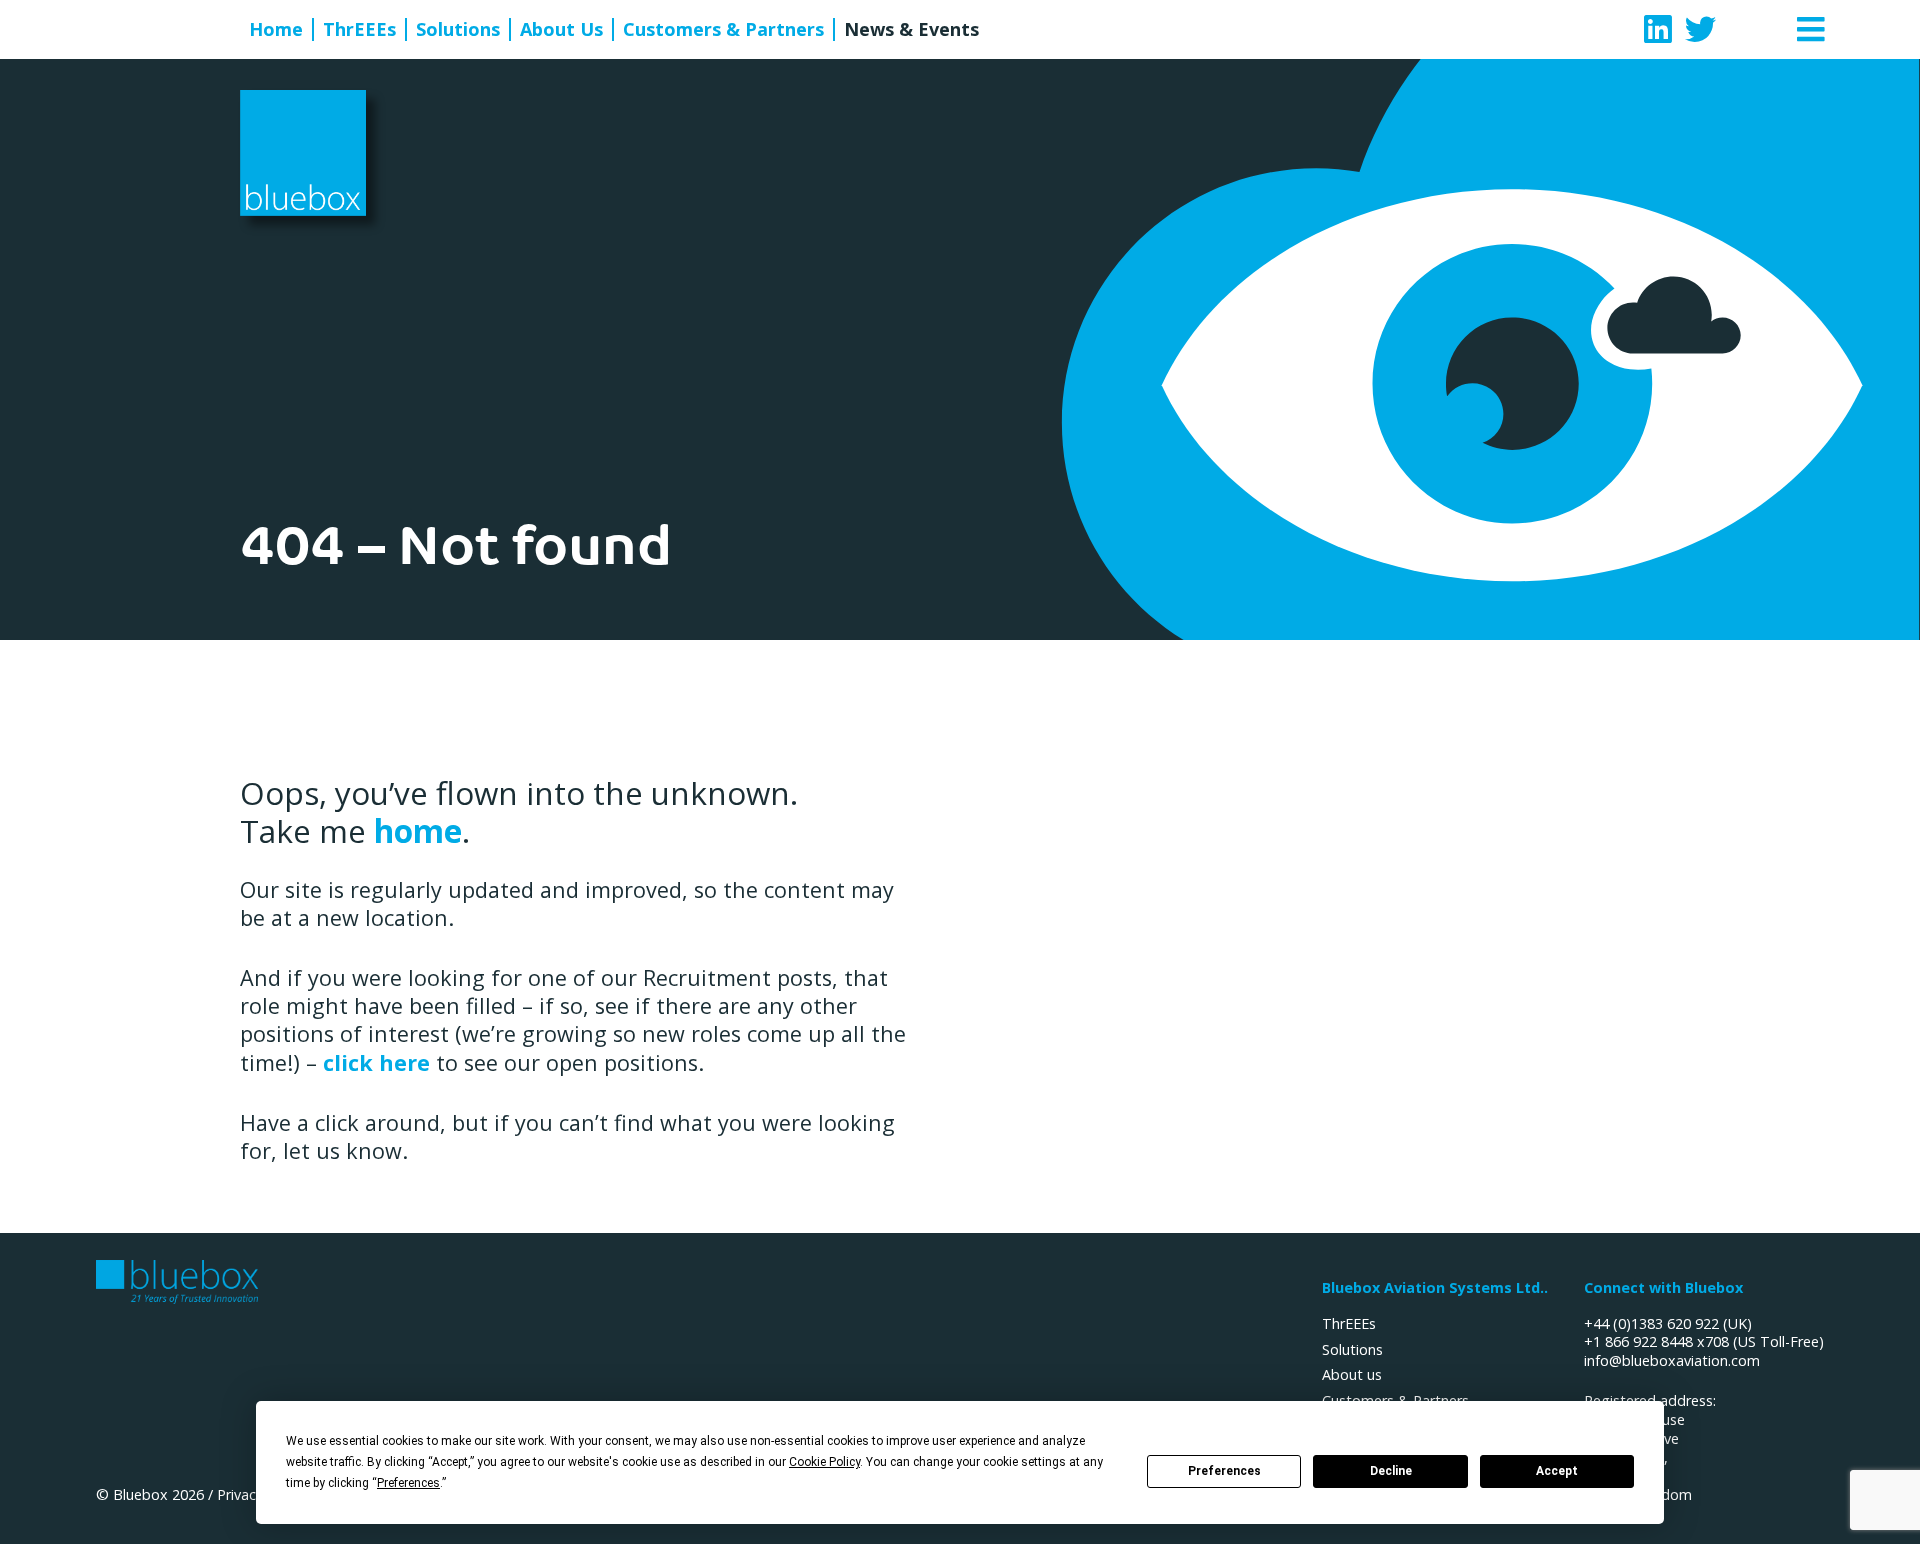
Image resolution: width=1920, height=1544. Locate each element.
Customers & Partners (723, 29)
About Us (561, 29)
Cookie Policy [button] (824, 1462)
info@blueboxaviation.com (1672, 1360)
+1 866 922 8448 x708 (1656, 1341)
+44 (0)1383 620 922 (1651, 1323)
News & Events (911, 29)
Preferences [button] (408, 1483)
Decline (1391, 1471)
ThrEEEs (359, 29)
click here (376, 1062)
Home (276, 29)
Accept (1557, 1471)
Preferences (1224, 1471)
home (418, 830)
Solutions (458, 29)
